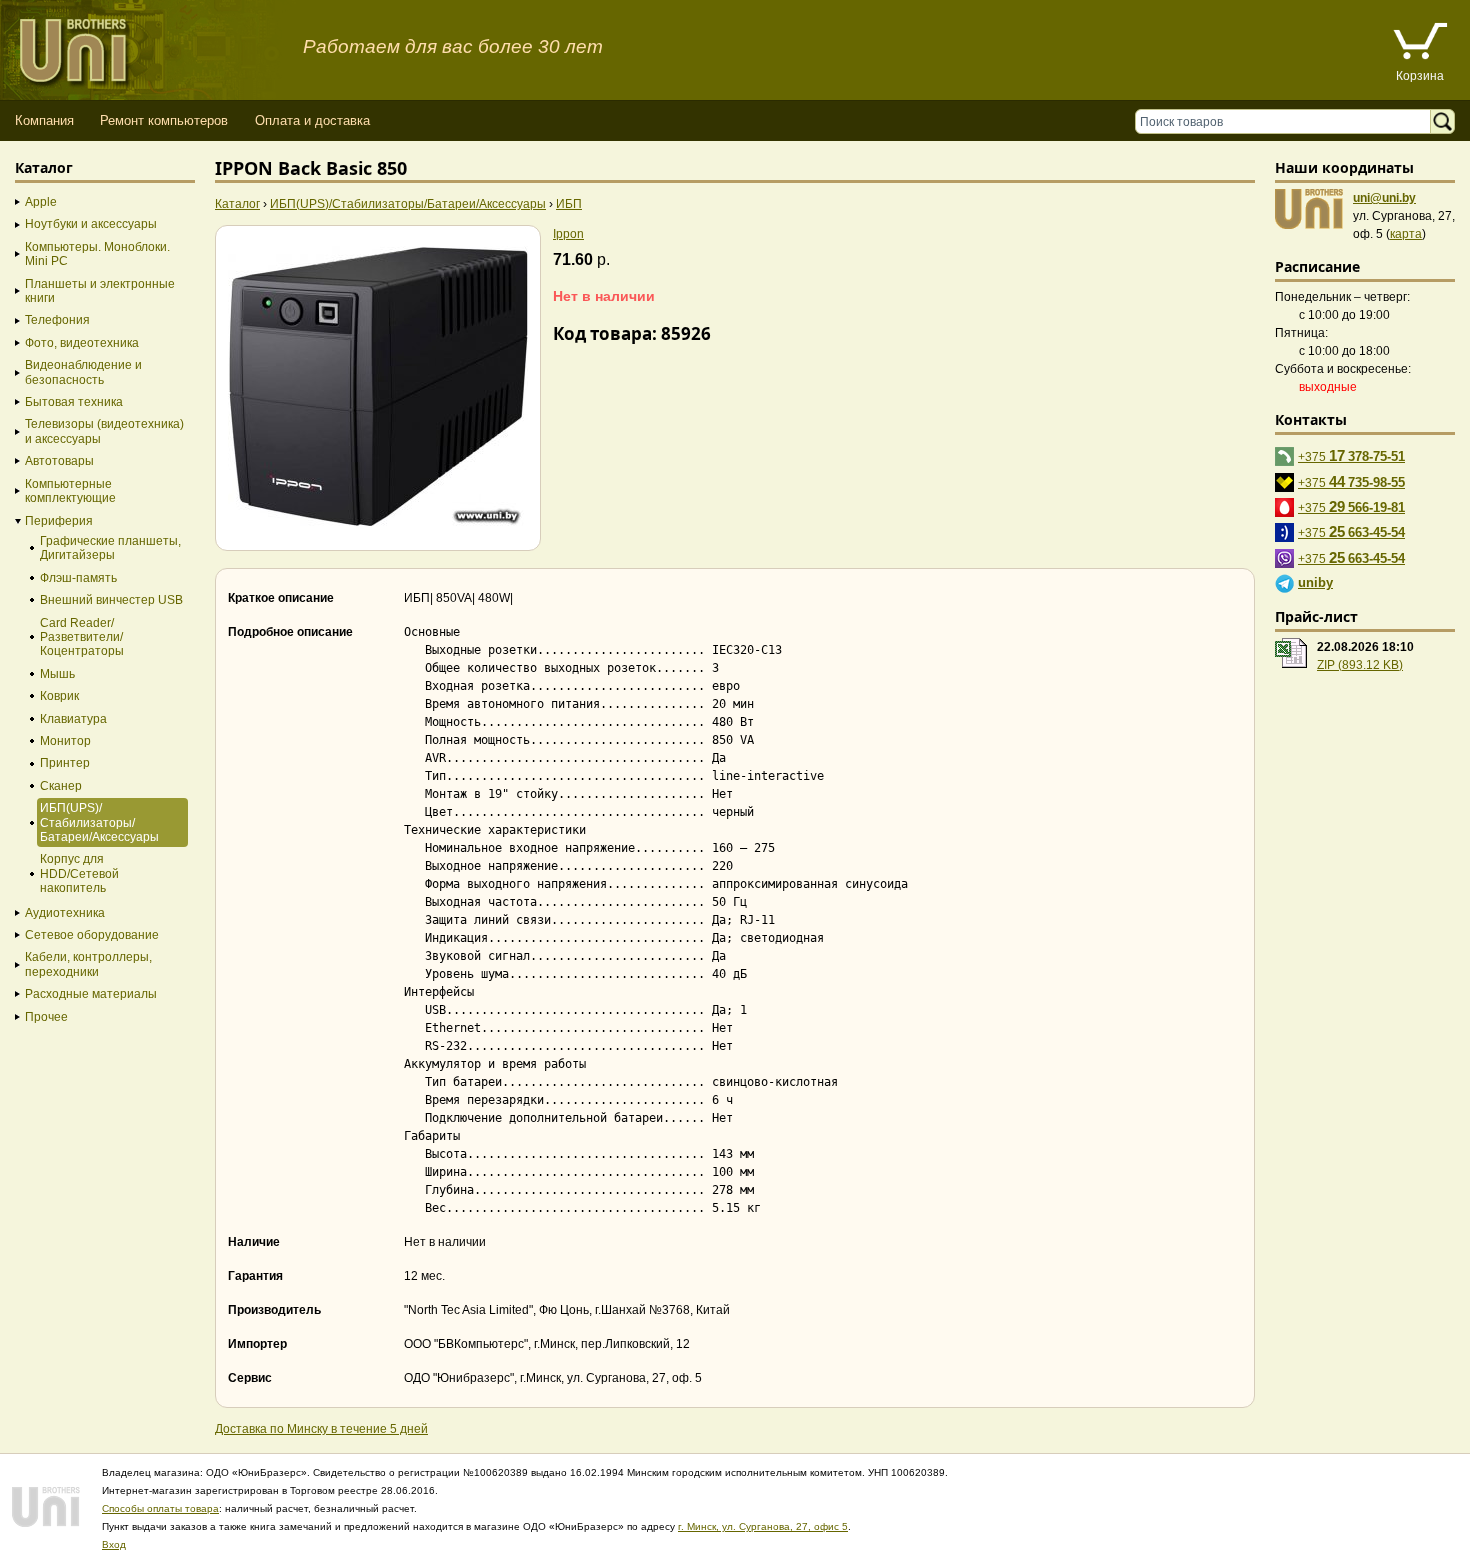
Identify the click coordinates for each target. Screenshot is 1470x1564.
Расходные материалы (91, 994)
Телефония (57, 320)
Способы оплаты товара (160, 1508)
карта (1406, 234)
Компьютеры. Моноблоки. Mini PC (97, 254)
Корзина (1420, 76)
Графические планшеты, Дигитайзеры (110, 548)
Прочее (46, 1017)
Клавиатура (73, 719)
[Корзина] (1420, 43)
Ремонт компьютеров (164, 120)
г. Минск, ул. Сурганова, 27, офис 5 (763, 1526)
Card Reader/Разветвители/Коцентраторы (82, 637)
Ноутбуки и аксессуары (91, 224)
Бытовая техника (74, 402)
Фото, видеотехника (82, 343)
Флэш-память (78, 578)
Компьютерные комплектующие (70, 491)
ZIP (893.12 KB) (1360, 665)
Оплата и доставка (312, 120)
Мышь (57, 674)
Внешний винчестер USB (111, 600)
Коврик (59, 696)
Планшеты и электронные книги (100, 291)
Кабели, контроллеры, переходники (88, 964)
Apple (41, 202)
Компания (44, 120)
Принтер (65, 763)
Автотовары (59, 461)
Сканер (61, 786)
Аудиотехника (65, 913)
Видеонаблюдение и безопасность (83, 372)
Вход (114, 1544)
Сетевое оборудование (92, 935)
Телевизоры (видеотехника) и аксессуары (104, 431)
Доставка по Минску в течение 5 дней (321, 1429)
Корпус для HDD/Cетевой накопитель (79, 873)
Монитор (65, 741)
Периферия (59, 521)
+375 (1351, 455)
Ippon (568, 234)
